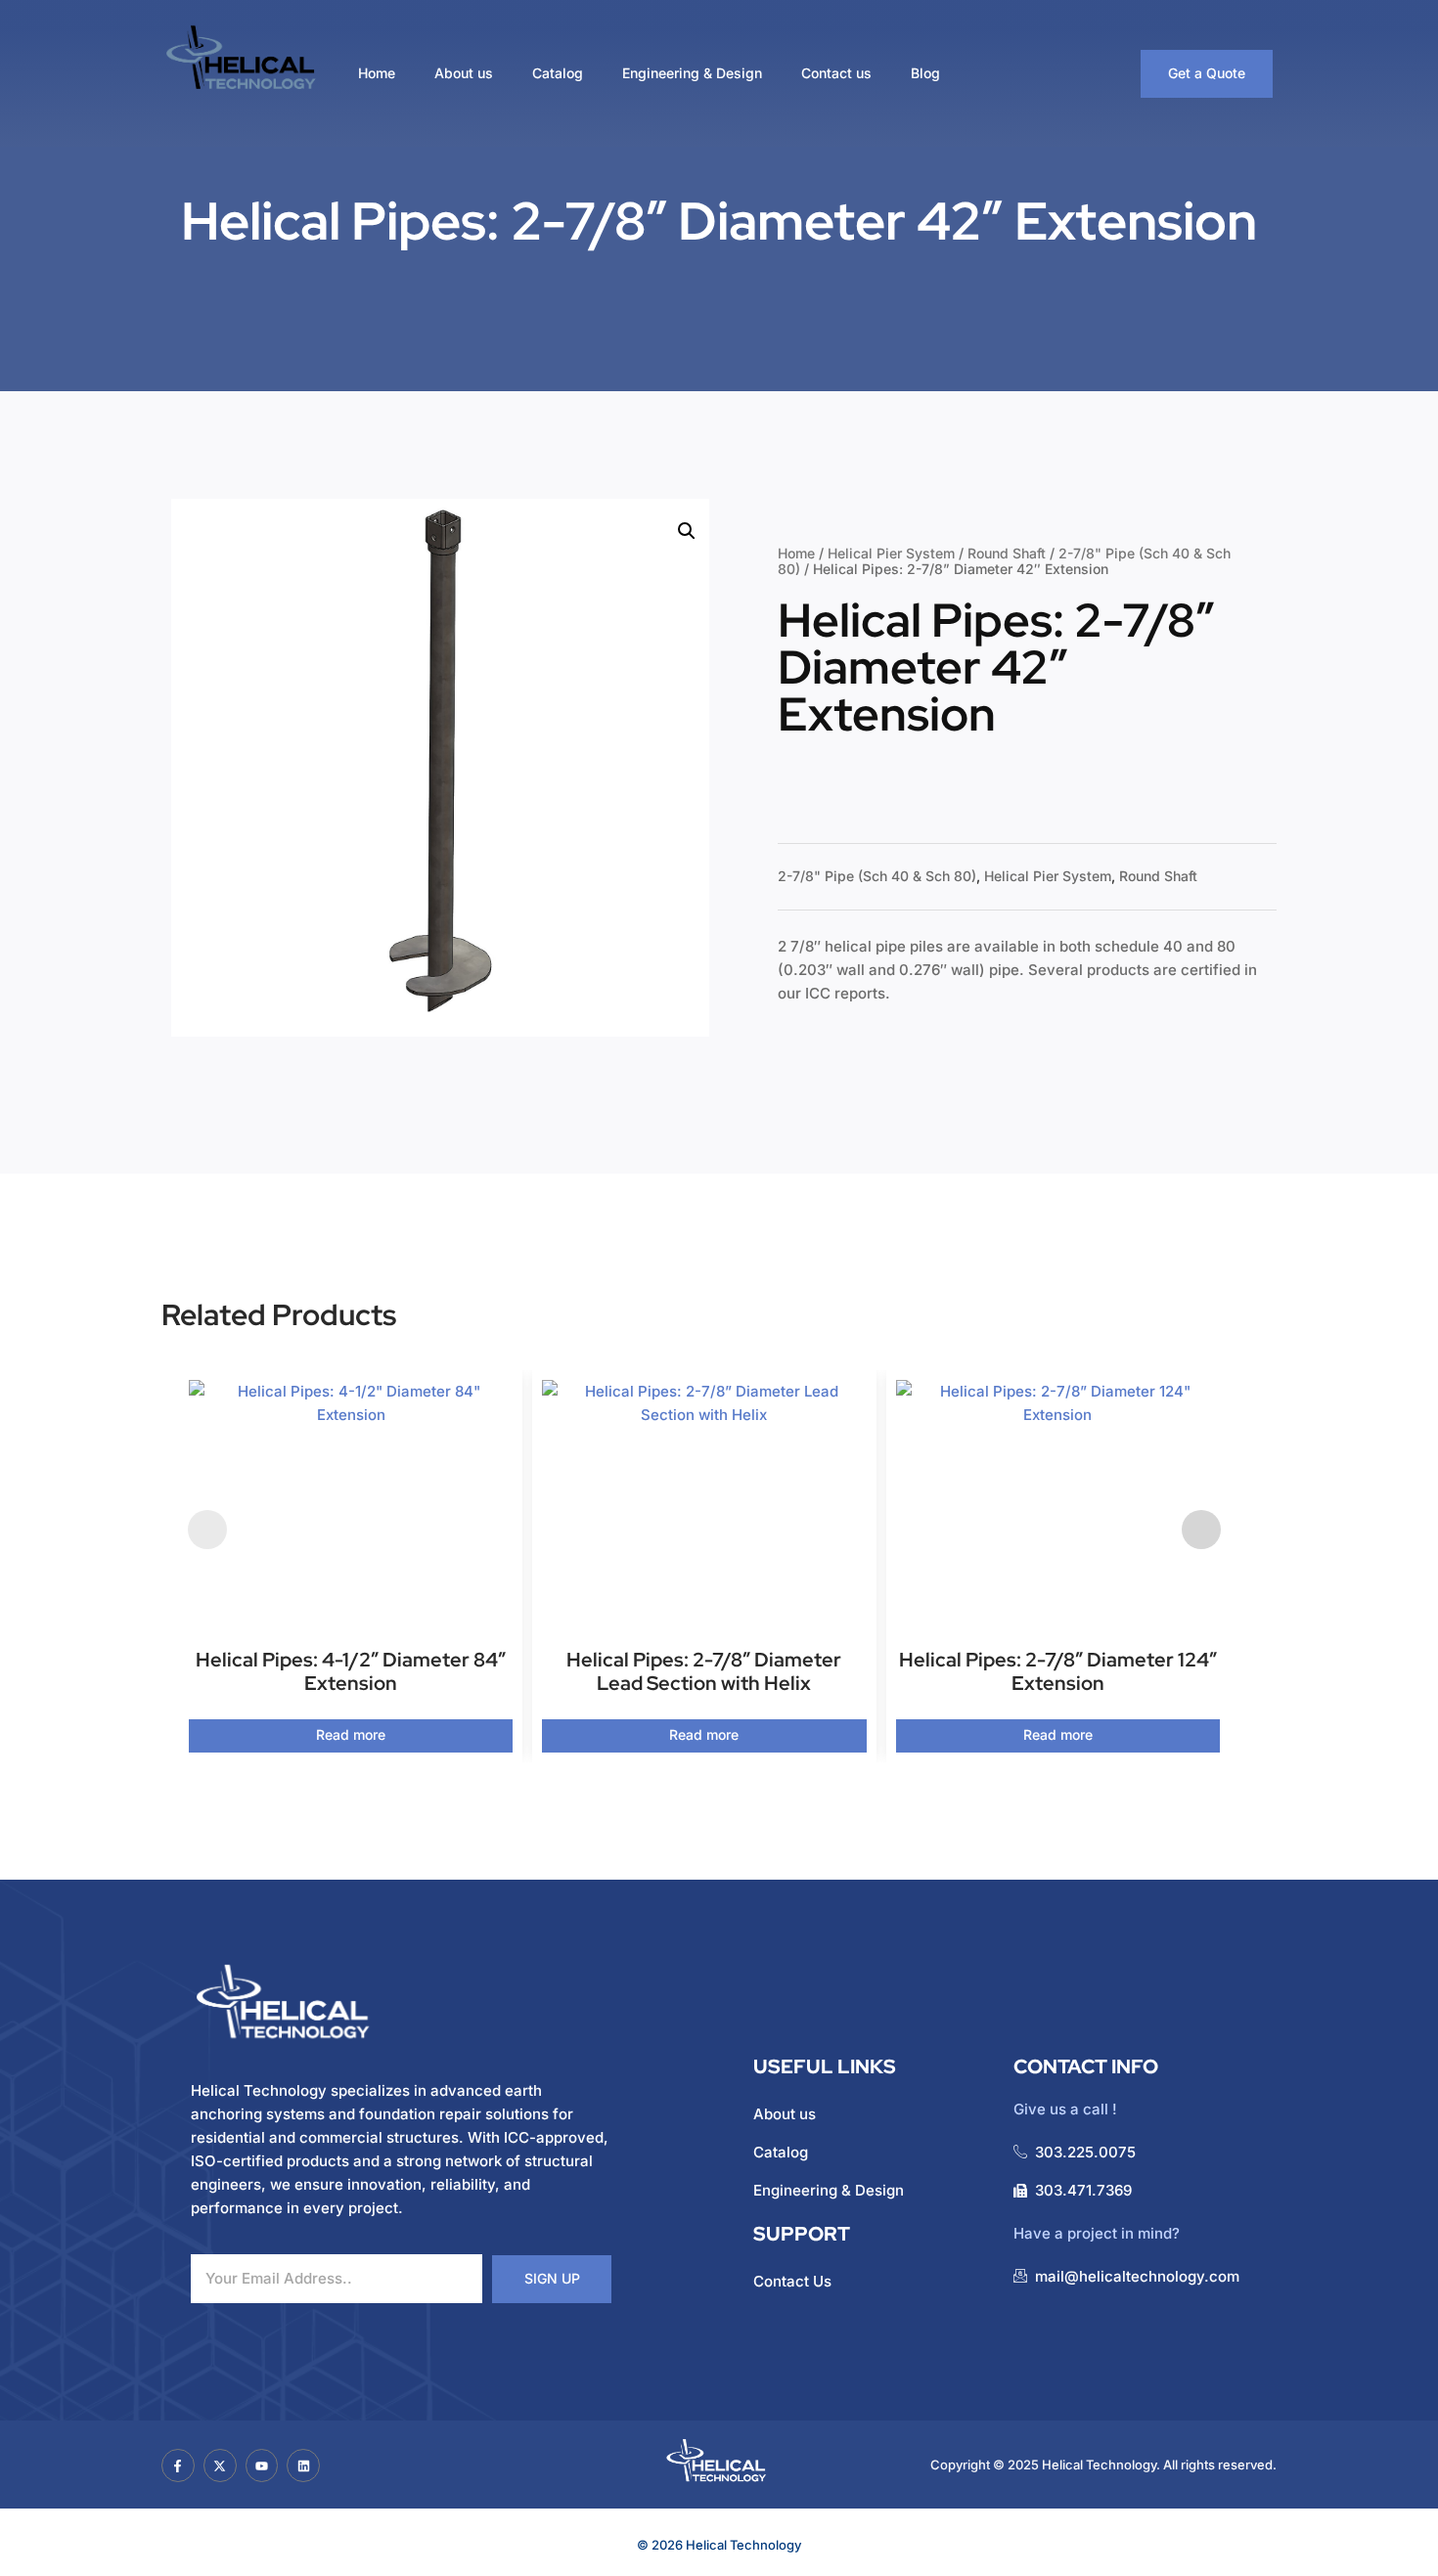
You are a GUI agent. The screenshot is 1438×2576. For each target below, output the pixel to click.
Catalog (558, 73)
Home (377, 73)
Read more (351, 1734)
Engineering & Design (692, 73)
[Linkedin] (303, 2465)
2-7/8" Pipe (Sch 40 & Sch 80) (877, 876)
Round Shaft (1007, 553)
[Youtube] (262, 2465)
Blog (925, 73)
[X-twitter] (220, 2465)
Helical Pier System (891, 553)
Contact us (836, 73)
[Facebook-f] (178, 2465)
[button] (687, 531)
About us (464, 73)
